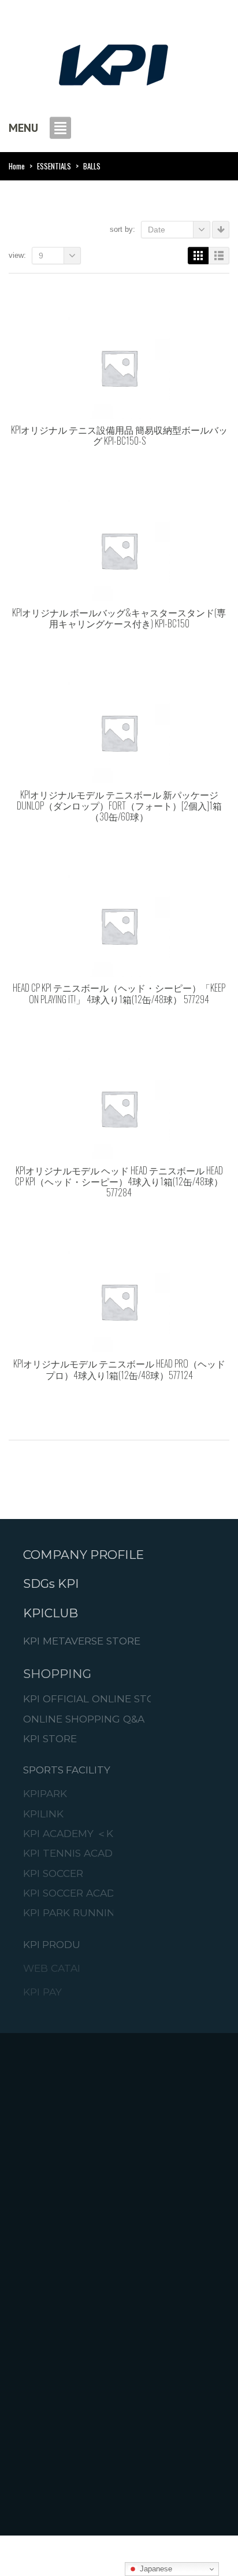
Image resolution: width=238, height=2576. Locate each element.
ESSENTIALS (54, 166)
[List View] (219, 256)
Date (157, 230)
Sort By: (122, 229)
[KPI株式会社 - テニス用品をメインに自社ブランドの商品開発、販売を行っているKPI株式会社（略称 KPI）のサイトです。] (113, 62)
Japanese (155, 2569)
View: (17, 255)
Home (17, 166)
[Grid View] (198, 256)
